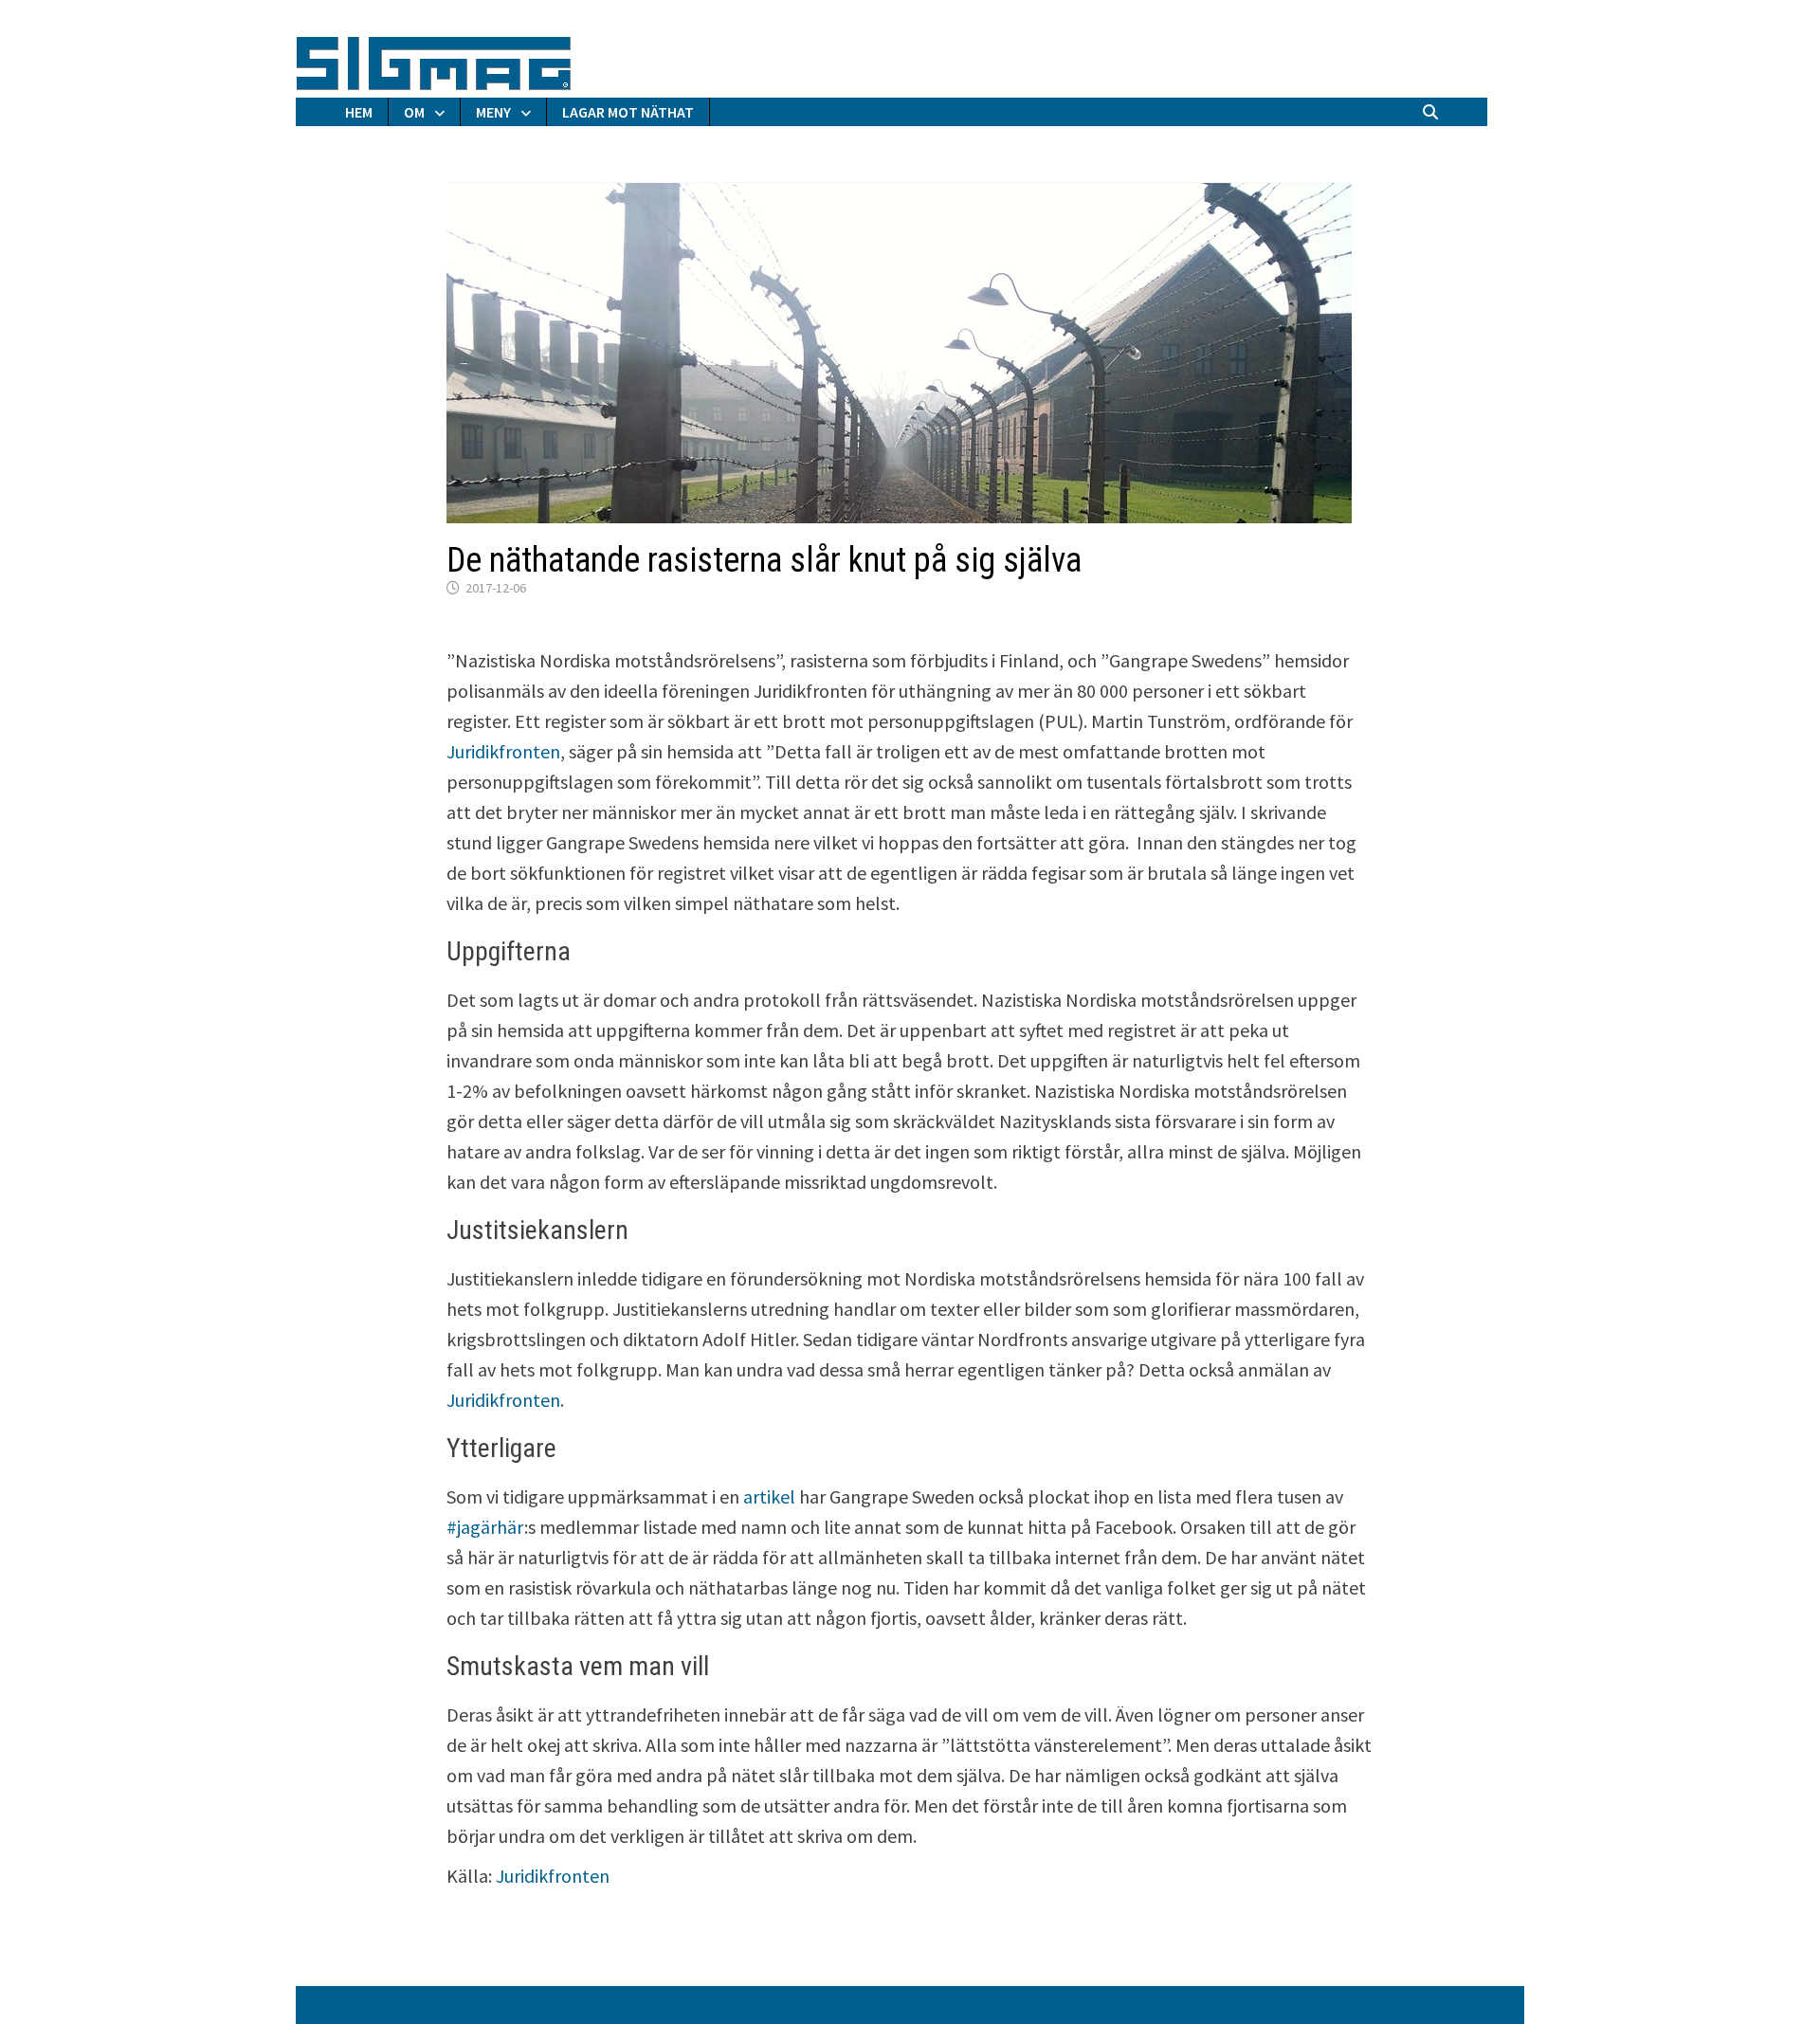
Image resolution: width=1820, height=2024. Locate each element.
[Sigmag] (434, 60)
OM (414, 112)
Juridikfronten (503, 751)
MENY (493, 112)
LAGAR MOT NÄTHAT (628, 112)
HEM (359, 112)
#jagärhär (485, 1527)
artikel (769, 1496)
